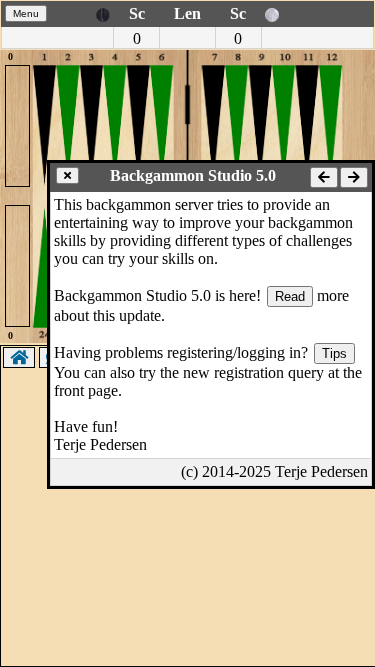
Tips (334, 353)
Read (290, 296)
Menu (26, 13)
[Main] (19, 357)
